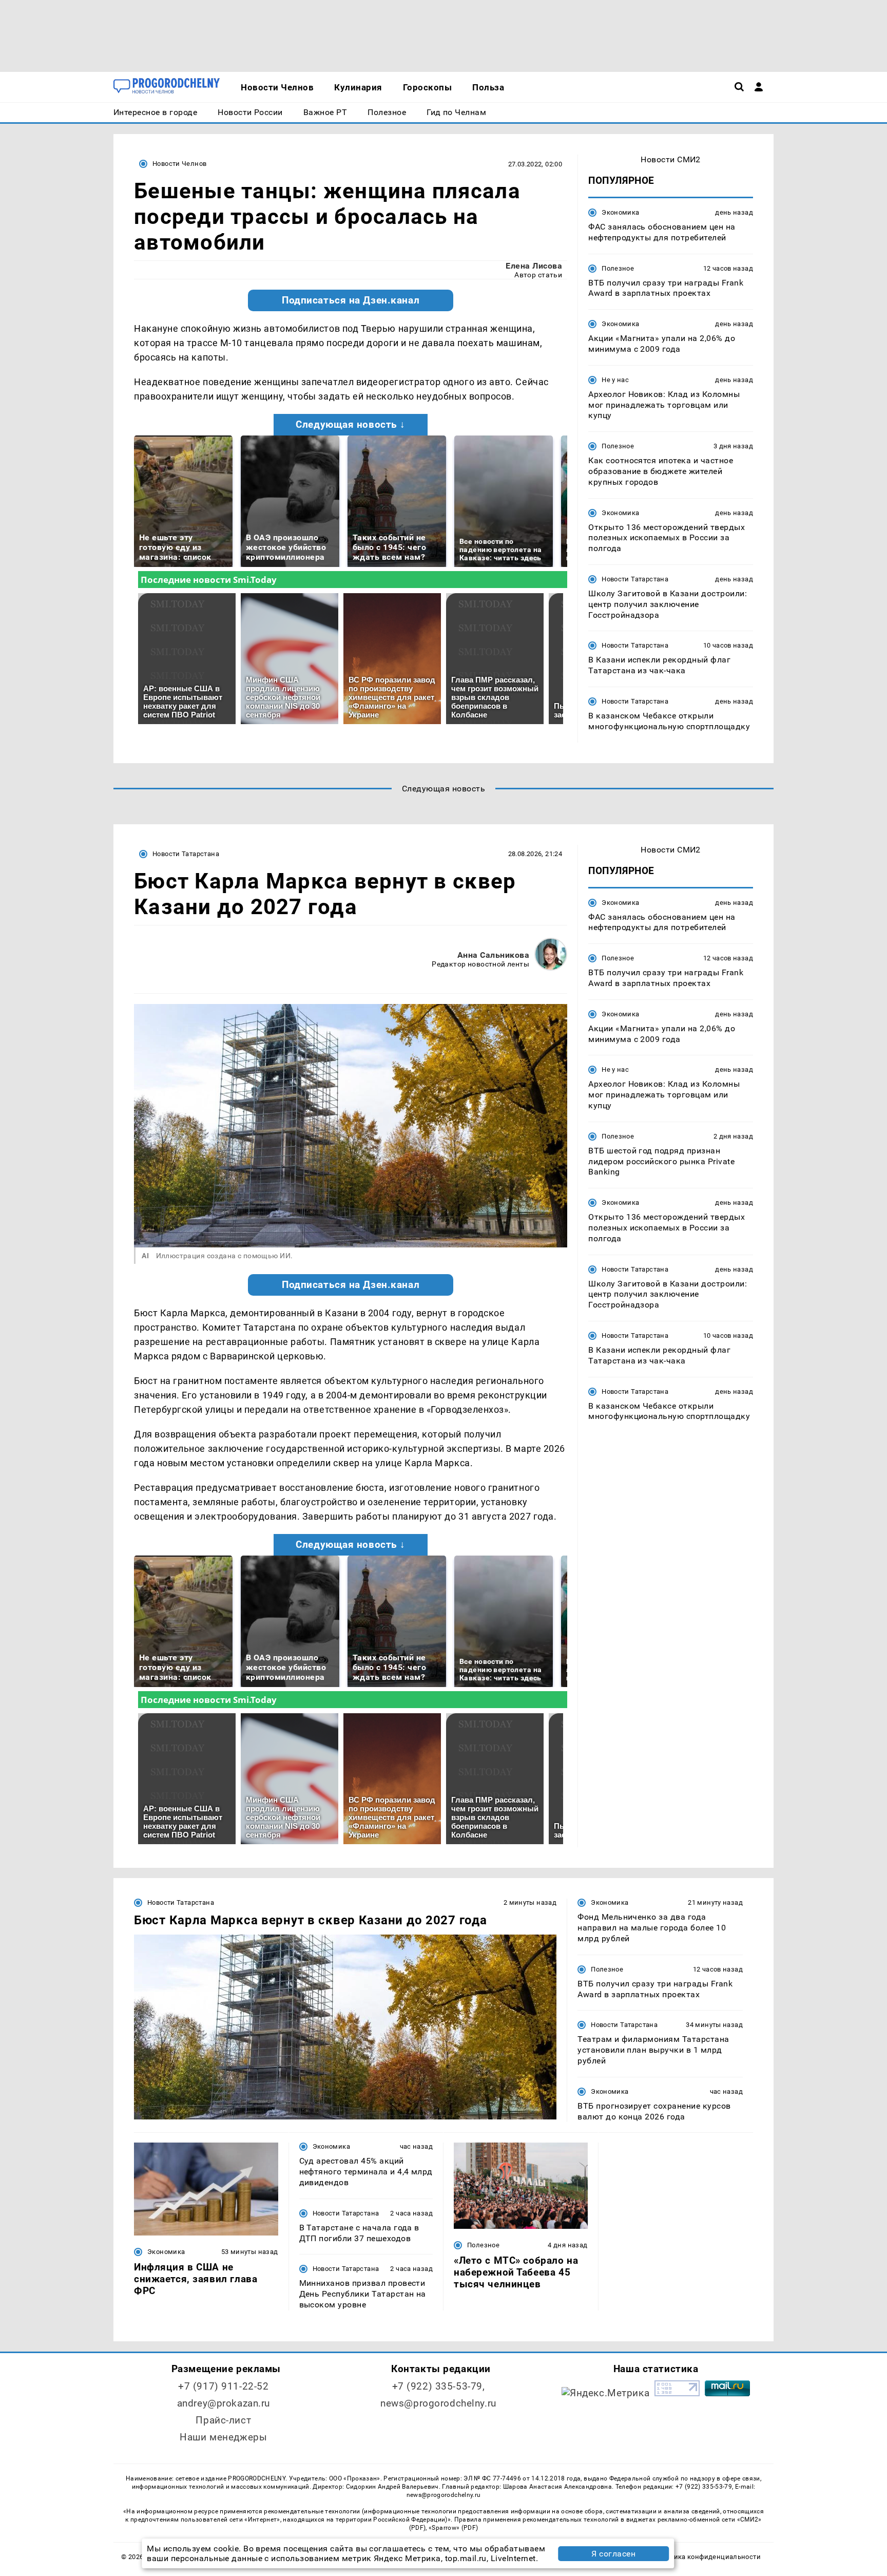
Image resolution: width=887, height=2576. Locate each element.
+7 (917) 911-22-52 (223, 2386)
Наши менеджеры (223, 2437)
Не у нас (615, 380)
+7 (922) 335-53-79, (439, 2386)
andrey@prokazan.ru (224, 2403)
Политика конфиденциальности (707, 2557)
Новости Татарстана (635, 579)
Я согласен (613, 2554)
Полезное (618, 268)
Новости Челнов (179, 164)
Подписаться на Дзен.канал (351, 300)
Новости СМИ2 (671, 159)
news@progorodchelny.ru (438, 2403)
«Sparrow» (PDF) (453, 2528)
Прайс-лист (223, 2420)
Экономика (620, 212)
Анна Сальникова (493, 955)
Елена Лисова (534, 266)
